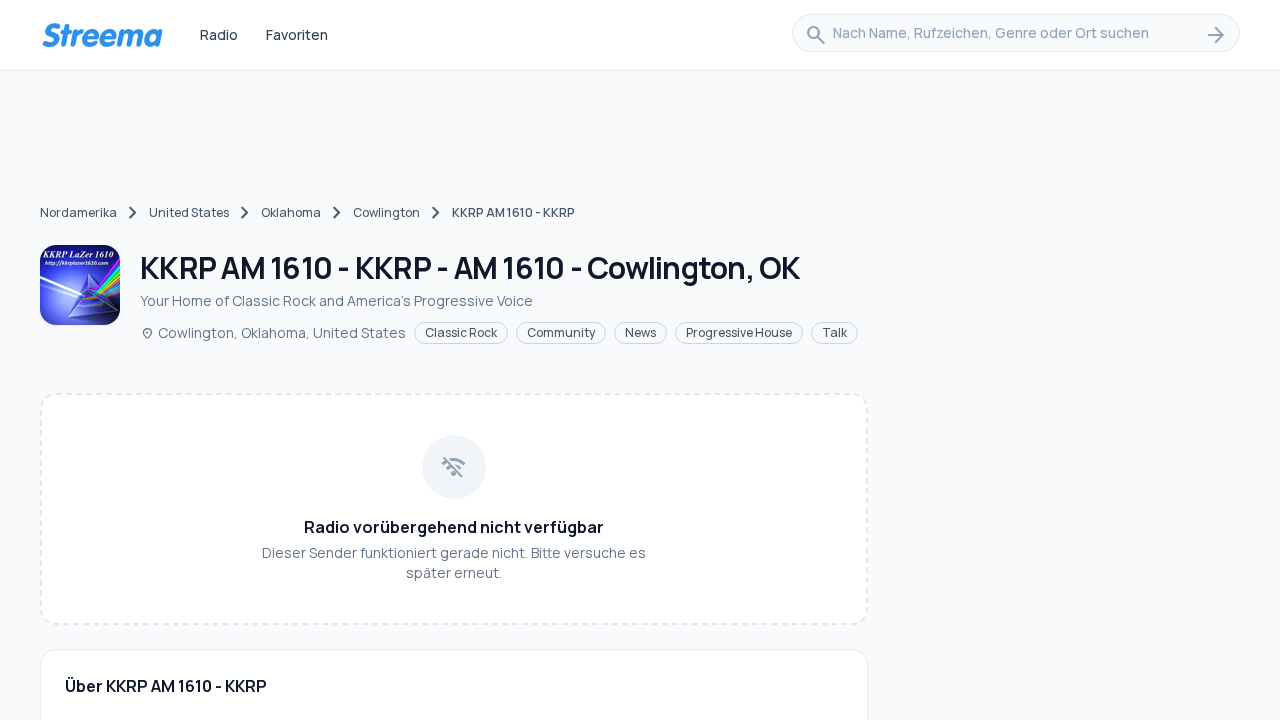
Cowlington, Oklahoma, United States (273, 332)
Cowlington (386, 212)
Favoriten (297, 34)
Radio (219, 34)
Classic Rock (461, 332)
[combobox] (1016, 35)
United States (189, 212)
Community (561, 332)
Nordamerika (78, 212)
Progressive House (739, 332)
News (640, 332)
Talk (834, 332)
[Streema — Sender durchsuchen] (102, 35)
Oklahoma (291, 212)
